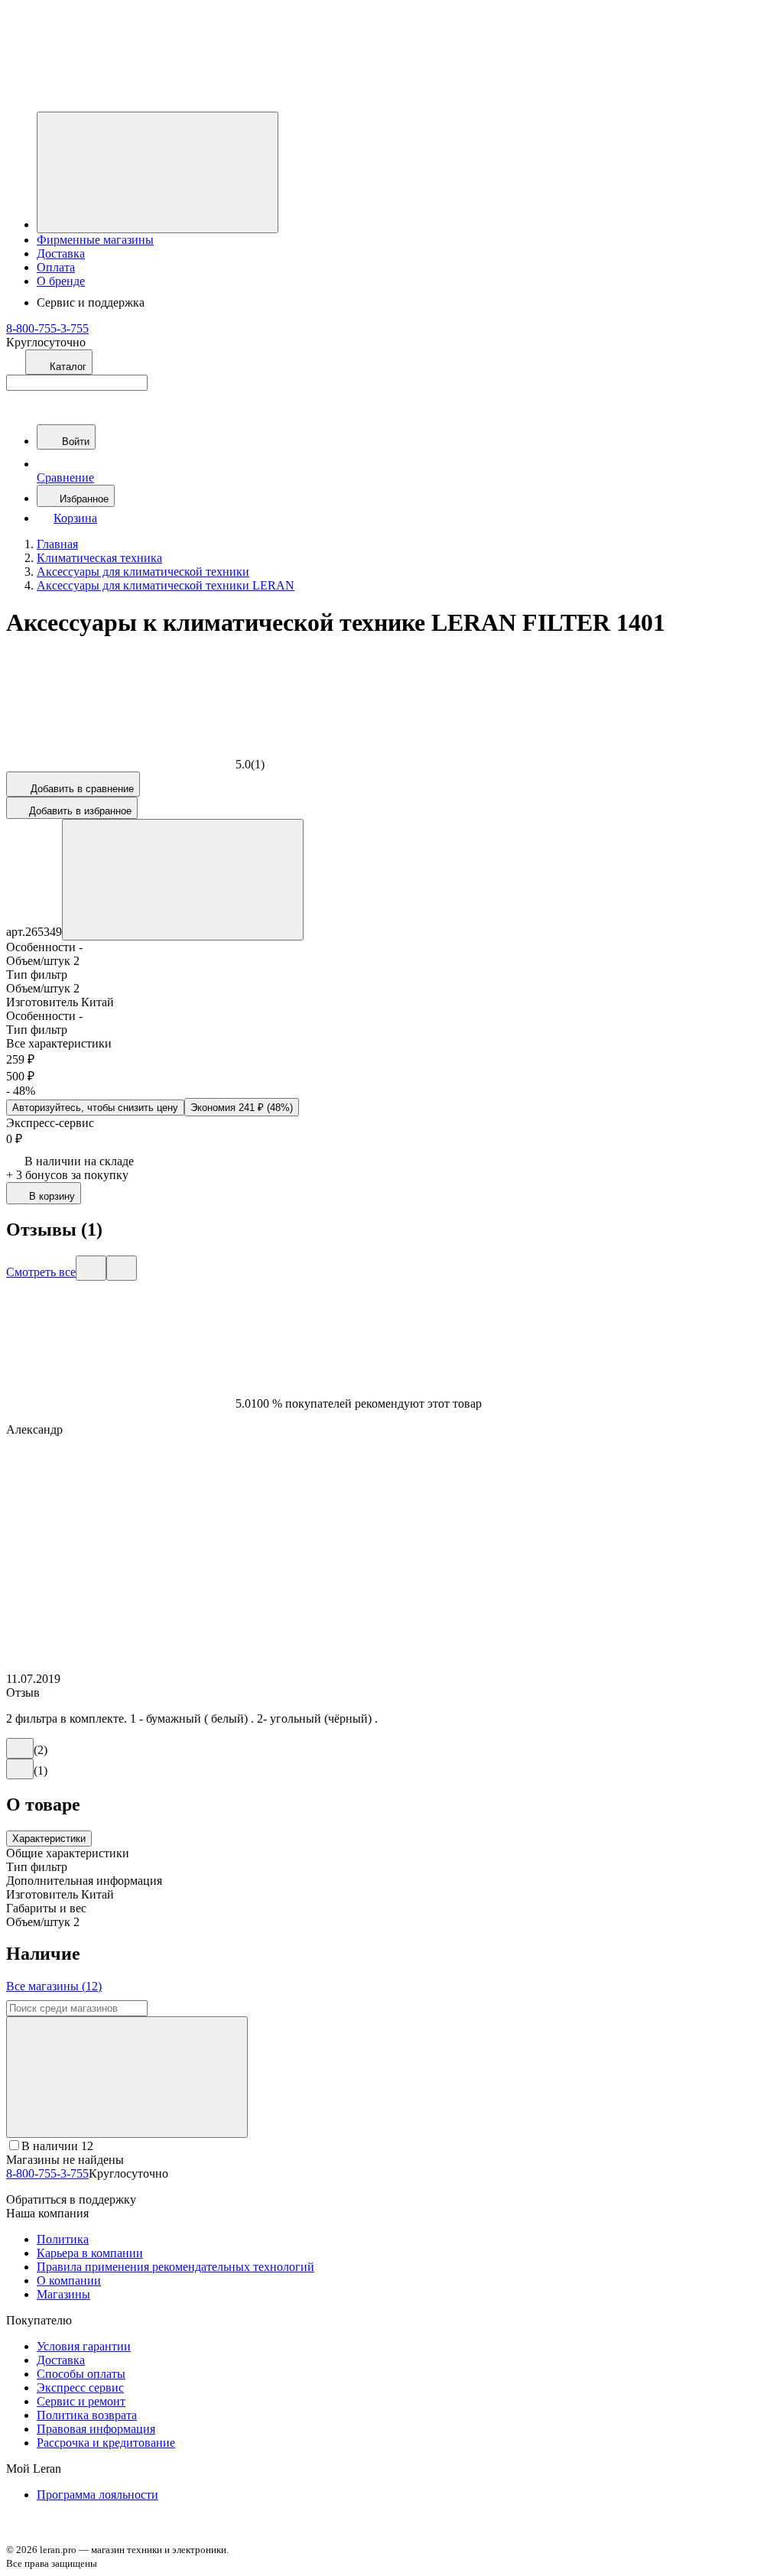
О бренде (61, 281)
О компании (69, 2280)
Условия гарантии (84, 2346)
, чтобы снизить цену (95, 1108)
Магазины (63, 2294)
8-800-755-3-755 (47, 328)
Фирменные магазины (95, 240)
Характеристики (49, 1839)
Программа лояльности (97, 2495)
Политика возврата (87, 2415)
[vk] (18, 2535)
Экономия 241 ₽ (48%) (242, 1108)
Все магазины (54, 1986)
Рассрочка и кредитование (106, 2443)
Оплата (56, 267)
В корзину (52, 1196)
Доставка (61, 253)
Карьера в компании (90, 2253)
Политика (63, 2239)
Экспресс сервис (80, 2388)
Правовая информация (96, 2429)
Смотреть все (41, 1272)
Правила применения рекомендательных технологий (175, 2267)
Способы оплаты (81, 2374)
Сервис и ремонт (81, 2401)
